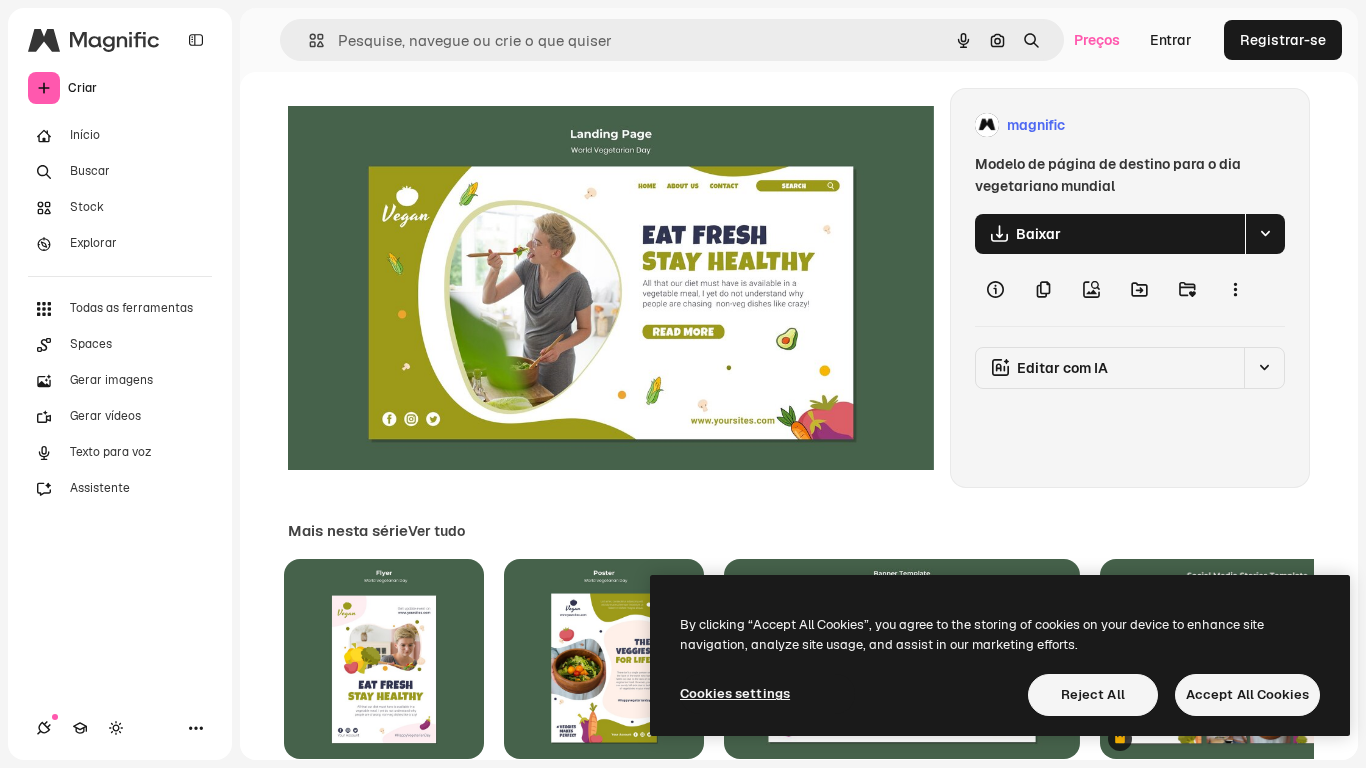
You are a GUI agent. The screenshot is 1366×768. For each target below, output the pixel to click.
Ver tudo (436, 531)
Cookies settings (735, 693)
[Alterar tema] (116, 728)
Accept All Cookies (1247, 694)
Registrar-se (1283, 40)
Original (416, 125)
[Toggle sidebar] (196, 40)
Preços (1097, 40)
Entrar (1171, 40)
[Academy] (80, 728)
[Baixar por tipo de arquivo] (1265, 234)
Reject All (1093, 694)
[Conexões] (44, 728)
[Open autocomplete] (308, 40)
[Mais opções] (1235, 290)
